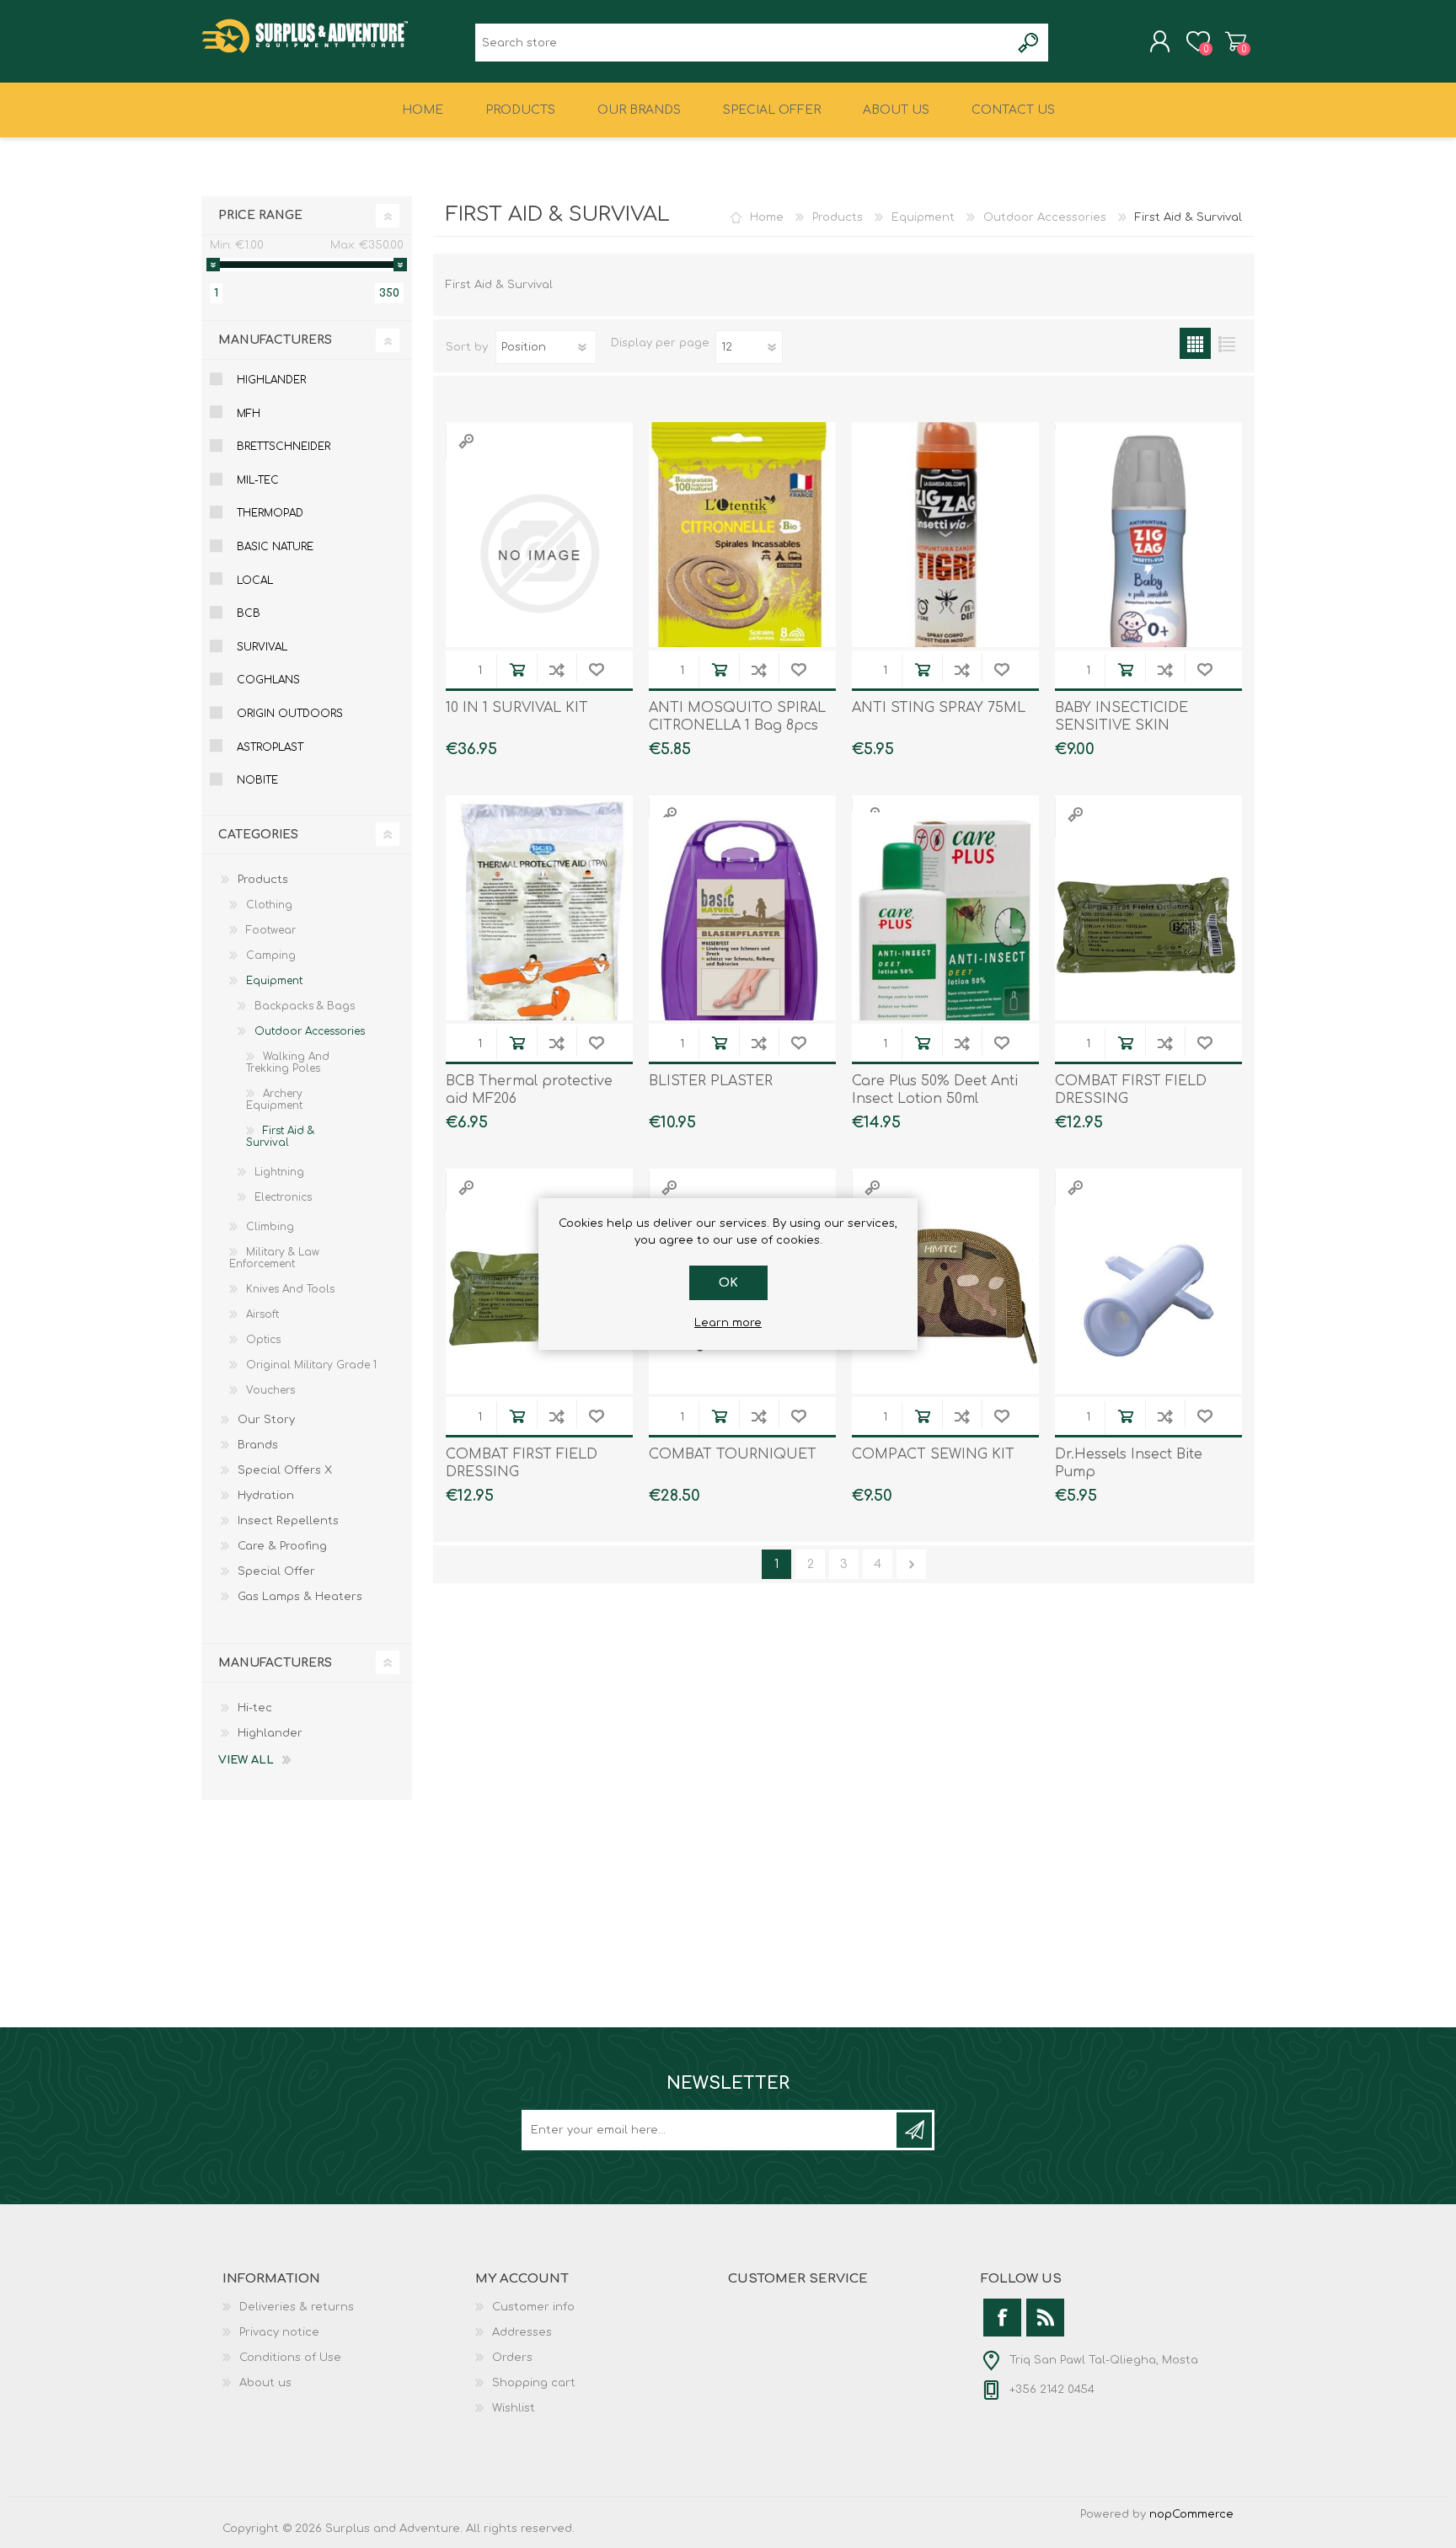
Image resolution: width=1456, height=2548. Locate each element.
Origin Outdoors (290, 714)
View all (246, 1760)
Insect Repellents (288, 1521)
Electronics (283, 1197)
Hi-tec (255, 1708)
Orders (512, 2358)
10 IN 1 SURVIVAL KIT (517, 708)
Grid (1195, 343)
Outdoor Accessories (1045, 217)
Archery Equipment (274, 1100)
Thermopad (270, 513)
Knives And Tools (290, 1289)
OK (728, 1283)
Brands (258, 1445)
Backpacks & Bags (305, 1006)
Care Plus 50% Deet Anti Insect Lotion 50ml (935, 1090)
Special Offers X (285, 1470)
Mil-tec (258, 480)
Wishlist (514, 2408)
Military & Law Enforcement (274, 1258)
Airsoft (262, 1314)
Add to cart (517, 669)
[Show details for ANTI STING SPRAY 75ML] (945, 554)
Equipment (923, 217)
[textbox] (743, 43)
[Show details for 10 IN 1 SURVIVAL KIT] (539, 554)
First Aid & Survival (280, 1137)
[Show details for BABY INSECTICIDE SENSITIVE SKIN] (1148, 554)
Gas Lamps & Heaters (300, 1597)
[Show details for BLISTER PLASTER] (742, 927)
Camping (271, 955)
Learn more (728, 1323)
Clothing (269, 905)
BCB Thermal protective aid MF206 (529, 1090)
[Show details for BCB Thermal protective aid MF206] (539, 927)
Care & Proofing (282, 1546)
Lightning (279, 1172)
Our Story (266, 1420)
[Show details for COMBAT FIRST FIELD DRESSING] (1148, 927)
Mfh (249, 414)
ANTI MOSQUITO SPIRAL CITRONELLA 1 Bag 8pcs (737, 717)
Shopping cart (1236, 41)
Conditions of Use (290, 2358)
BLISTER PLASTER (711, 1081)
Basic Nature (275, 547)
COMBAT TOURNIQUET (733, 1454)
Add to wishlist (596, 669)
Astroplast (270, 747)
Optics (263, 1340)
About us (265, 2383)
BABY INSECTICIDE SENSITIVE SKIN (1121, 717)
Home (767, 217)
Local (255, 581)
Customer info (533, 2307)
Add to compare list (557, 669)
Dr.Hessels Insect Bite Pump (1129, 1463)
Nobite (257, 780)
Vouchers (270, 1390)
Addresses (522, 2332)
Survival (262, 647)
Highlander (271, 380)
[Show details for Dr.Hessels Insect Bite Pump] (1148, 1300)
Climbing (270, 1227)
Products (838, 217)
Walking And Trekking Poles (288, 1063)
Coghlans (268, 680)
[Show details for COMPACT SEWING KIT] (945, 1300)
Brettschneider (284, 447)
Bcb (249, 613)
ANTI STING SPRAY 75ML (939, 708)
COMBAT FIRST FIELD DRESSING (1131, 1090)
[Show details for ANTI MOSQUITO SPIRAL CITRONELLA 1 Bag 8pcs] (742, 554)
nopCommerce (1191, 2514)
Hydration (266, 1496)
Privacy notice (279, 2332)
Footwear (271, 930)
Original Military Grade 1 (311, 1365)
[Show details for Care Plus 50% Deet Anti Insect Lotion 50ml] (945, 927)
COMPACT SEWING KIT (933, 1454)
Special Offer (276, 1571)
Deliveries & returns (297, 2307)
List (1226, 343)
